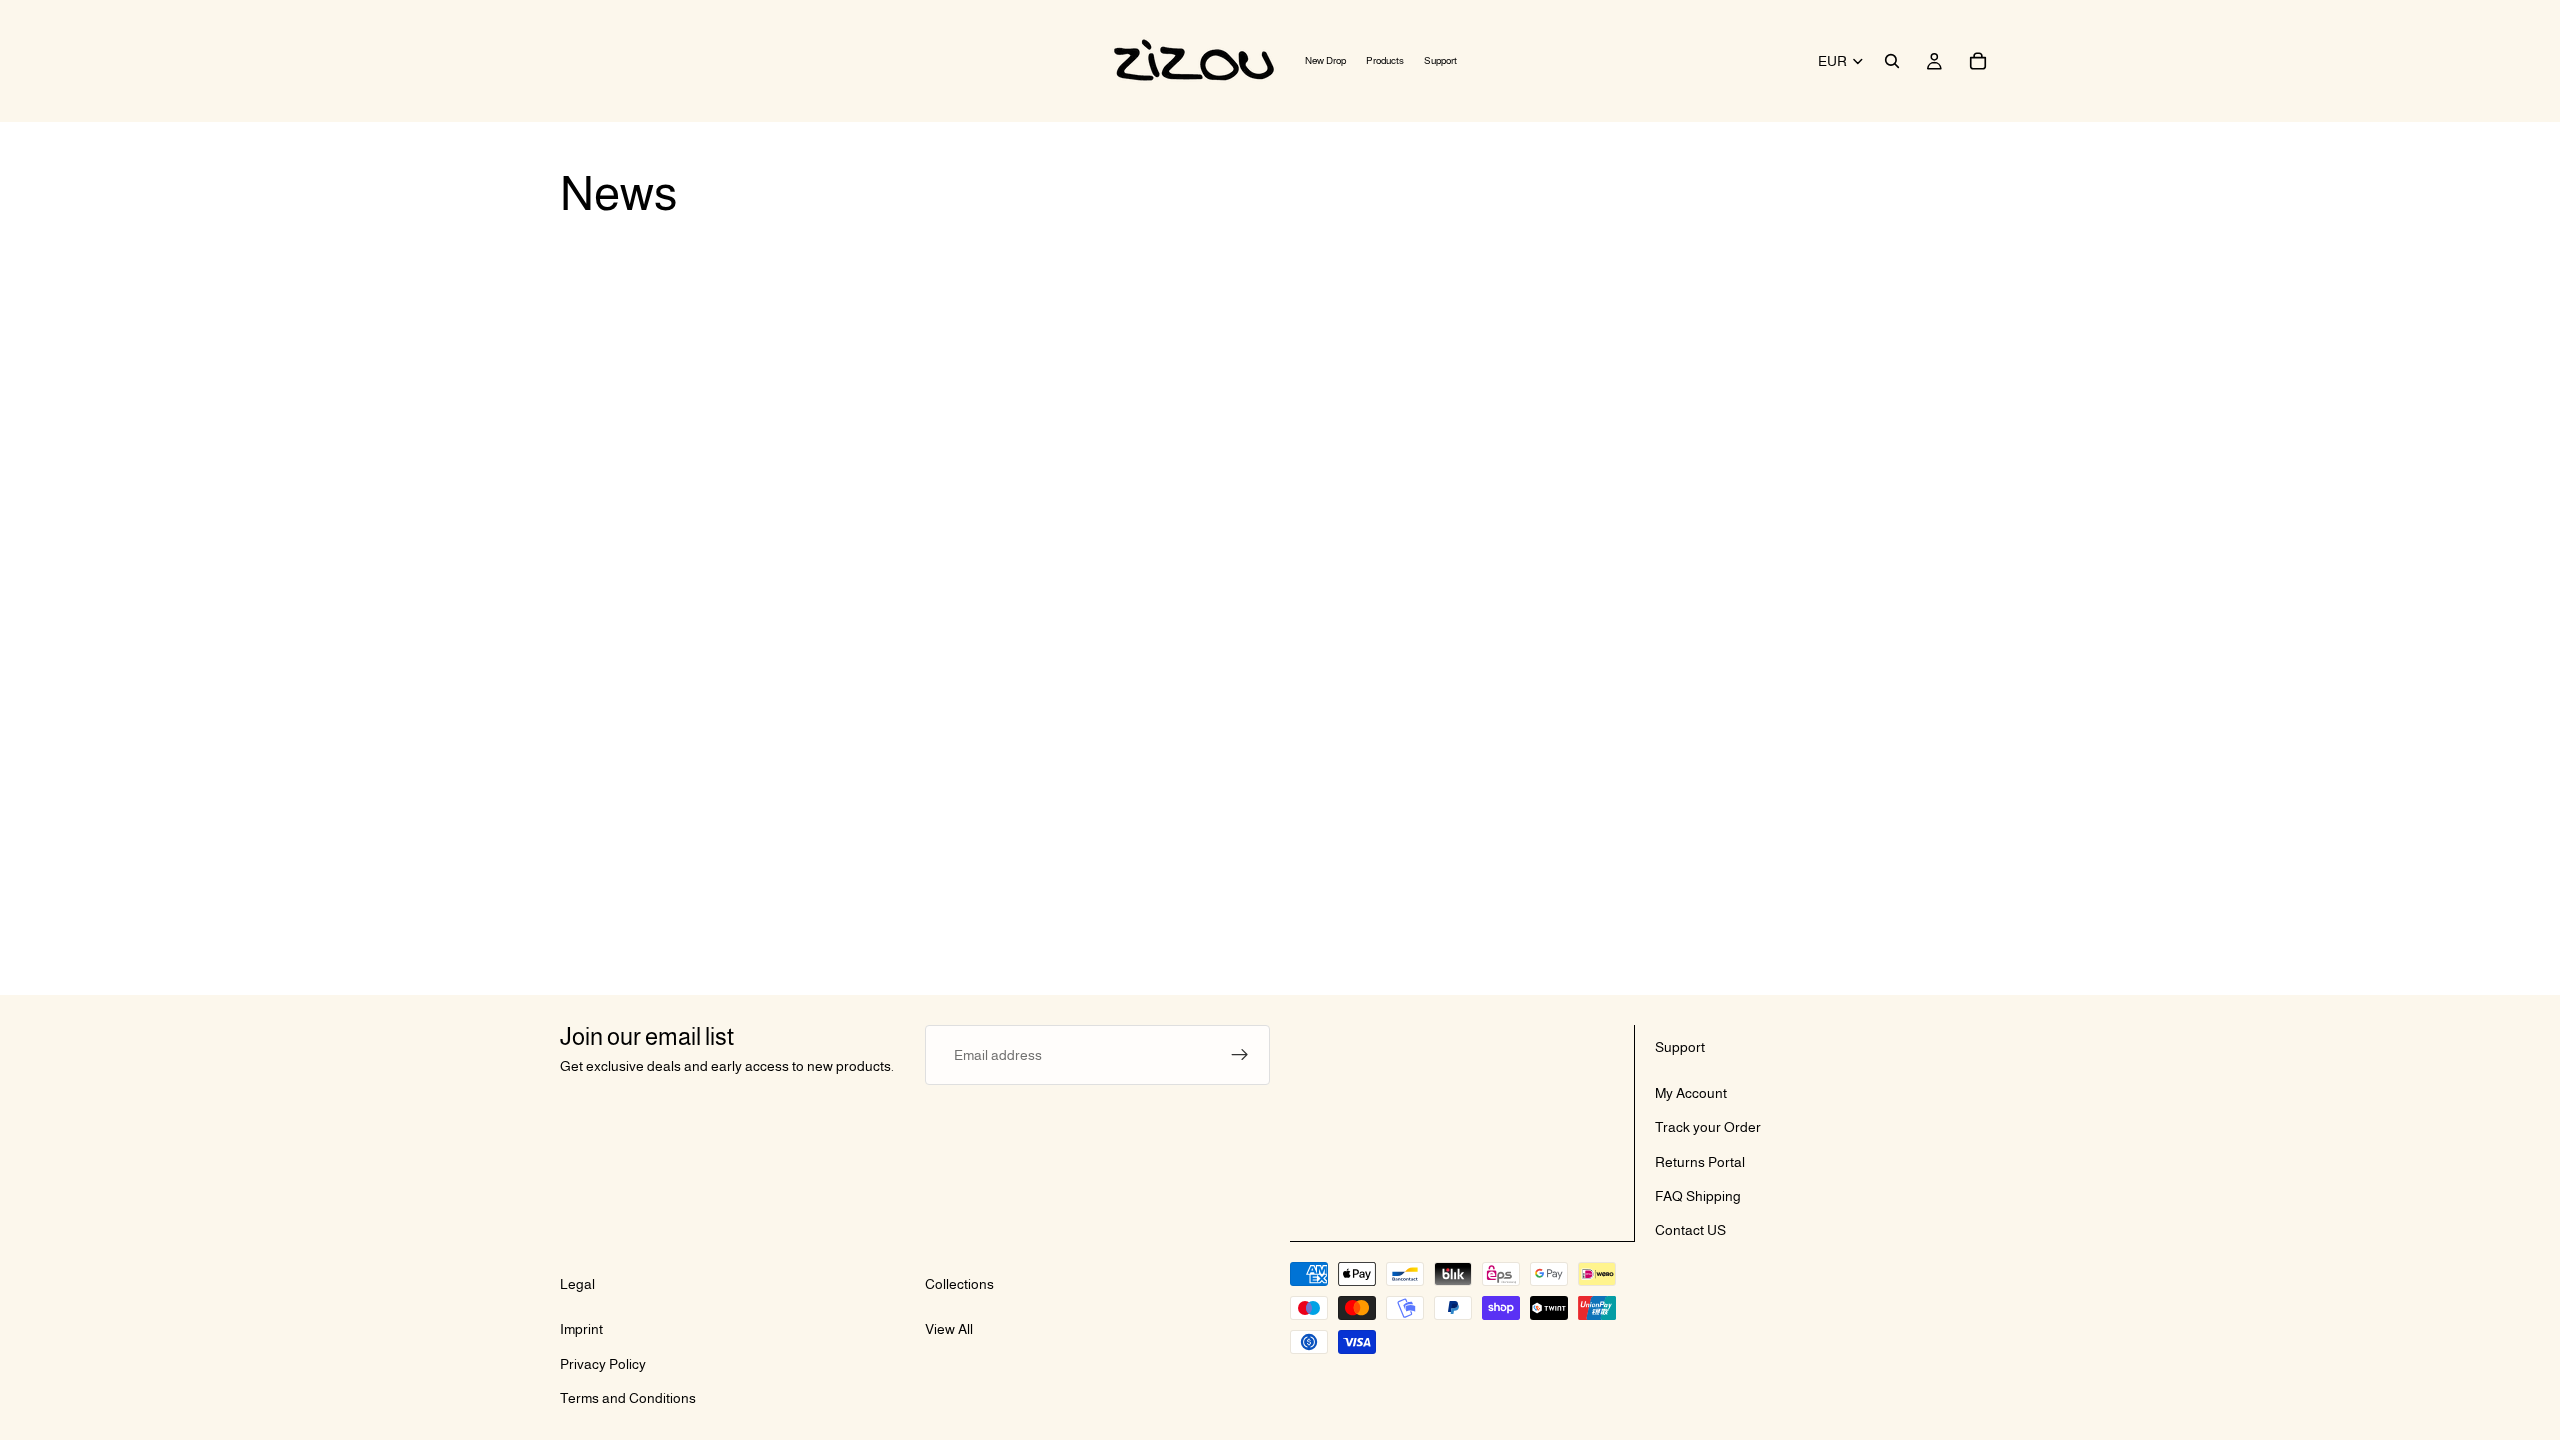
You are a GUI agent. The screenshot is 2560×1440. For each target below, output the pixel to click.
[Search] (1892, 61)
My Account (1691, 1093)
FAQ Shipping (1698, 1196)
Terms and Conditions (628, 1399)
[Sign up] (1240, 1055)
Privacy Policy (603, 1364)
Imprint (581, 1330)
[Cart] (1978, 61)
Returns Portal (1700, 1162)
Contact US (1690, 1231)
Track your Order (1708, 1128)
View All (949, 1330)
